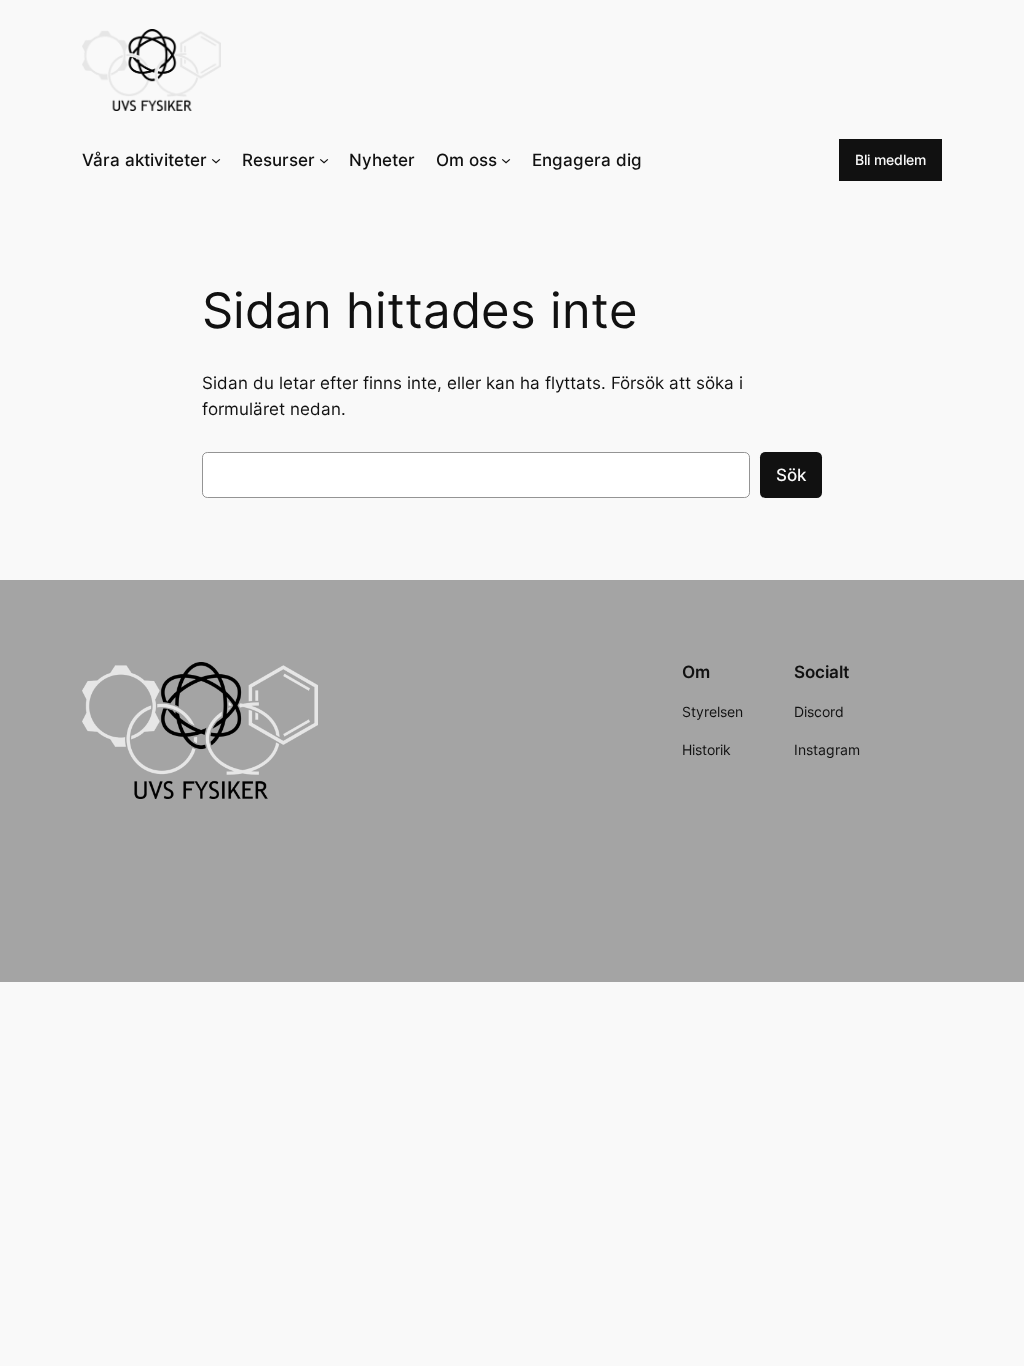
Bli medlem (890, 159)
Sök (791, 475)
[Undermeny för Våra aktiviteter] (216, 160)
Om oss (466, 160)
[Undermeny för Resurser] (324, 160)
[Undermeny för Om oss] (506, 160)
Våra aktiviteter (144, 160)
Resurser (278, 160)
